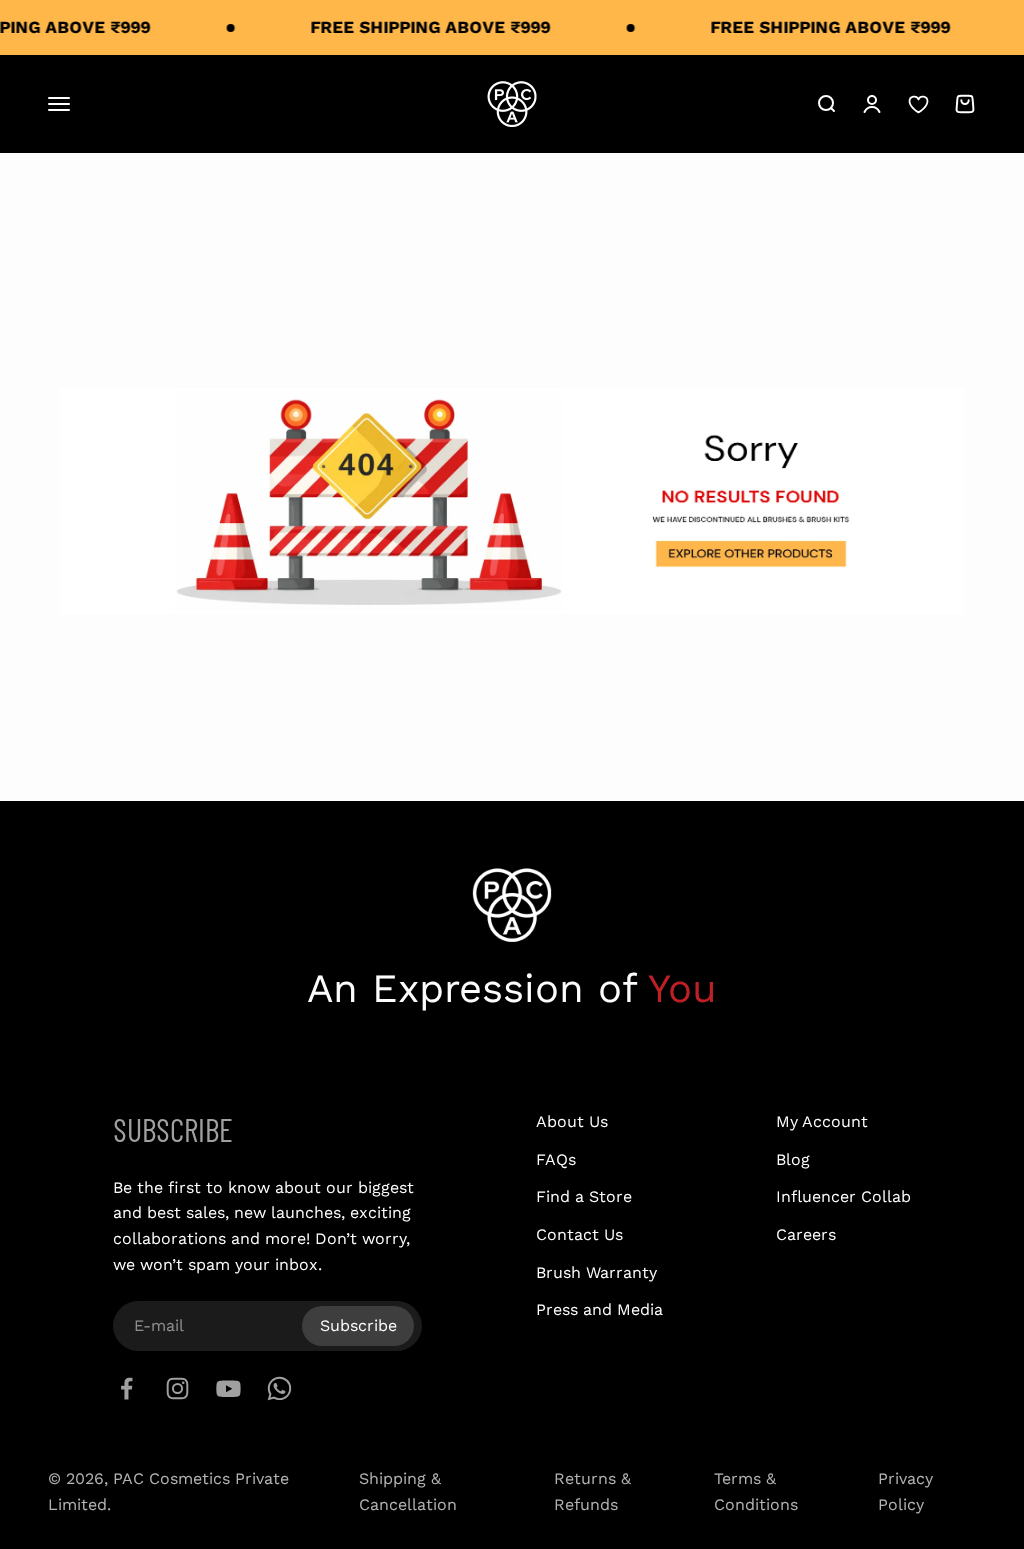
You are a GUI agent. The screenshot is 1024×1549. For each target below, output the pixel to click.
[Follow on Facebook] (126, 1388)
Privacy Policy (905, 1491)
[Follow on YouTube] (228, 1388)
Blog (793, 1159)
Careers (806, 1234)
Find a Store (584, 1196)
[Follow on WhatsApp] (279, 1388)
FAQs (556, 1159)
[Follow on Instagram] (177, 1388)
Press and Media (599, 1309)
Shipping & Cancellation (408, 1491)
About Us (572, 1121)
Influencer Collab (843, 1196)
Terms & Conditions (756, 1491)
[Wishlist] (918, 104)
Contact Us (579, 1234)
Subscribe (358, 1325)
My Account (822, 1121)
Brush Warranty (596, 1272)
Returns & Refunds (592, 1491)
